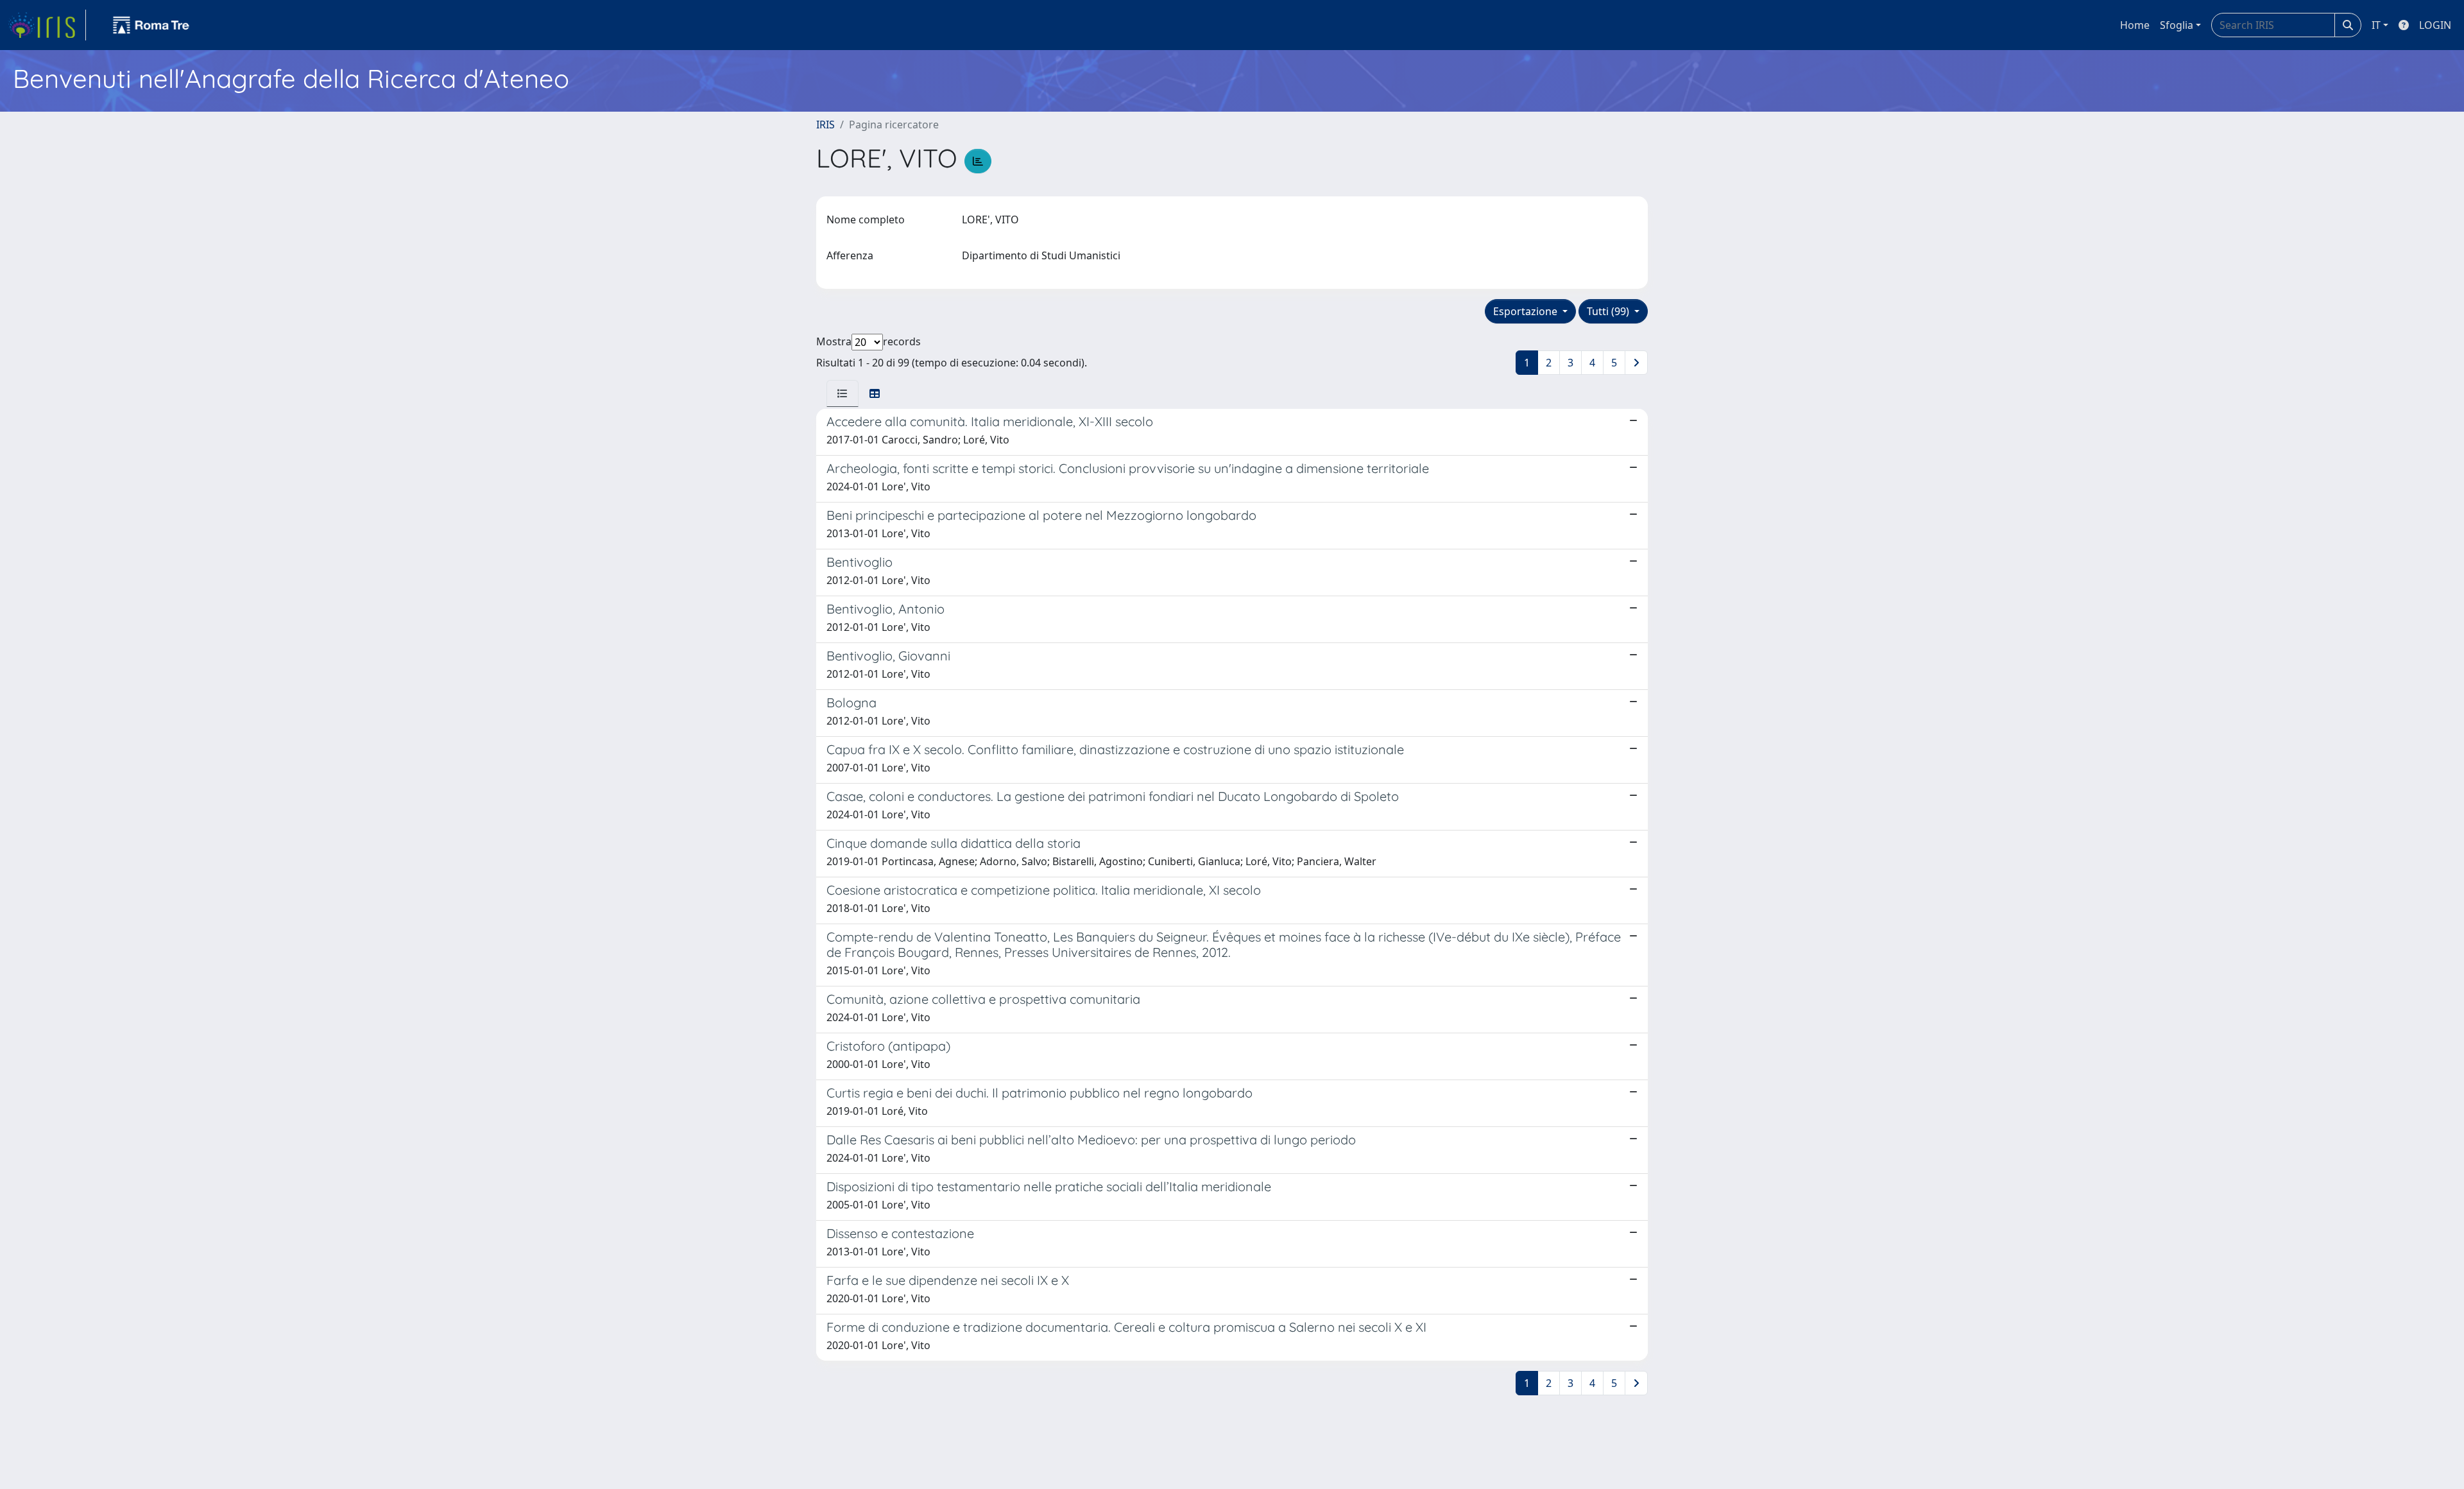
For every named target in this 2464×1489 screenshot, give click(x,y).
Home (2135, 25)
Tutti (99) (1609, 311)
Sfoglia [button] (2177, 25)
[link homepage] (47, 25)
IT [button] (2376, 25)
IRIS (826, 125)
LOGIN (2435, 25)
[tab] (843, 393)
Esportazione (1527, 311)
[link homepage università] (151, 25)
